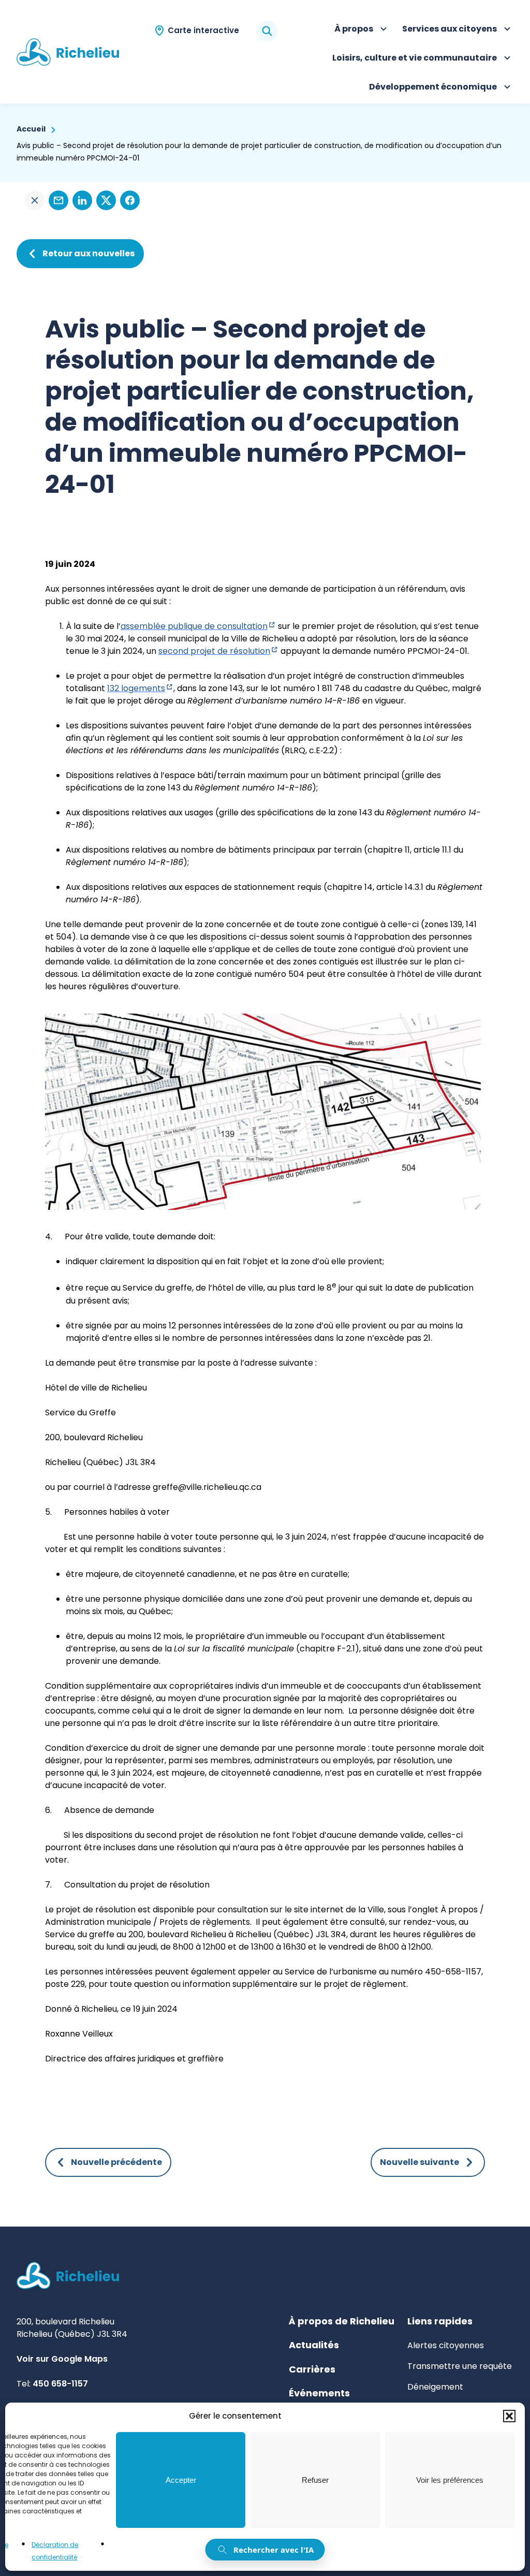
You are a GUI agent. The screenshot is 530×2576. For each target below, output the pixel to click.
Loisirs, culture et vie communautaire (415, 59)
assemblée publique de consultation (198, 626)
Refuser (315, 2480)
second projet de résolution (218, 651)
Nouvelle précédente (116, 2162)
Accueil (31, 129)
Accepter (181, 2480)
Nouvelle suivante (419, 2162)
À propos (362, 30)
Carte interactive (203, 30)
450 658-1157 (60, 2384)
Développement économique (433, 88)
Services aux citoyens (450, 30)
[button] (509, 2416)
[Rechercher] (267, 31)
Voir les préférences (450, 2480)
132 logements (140, 688)
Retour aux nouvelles (89, 253)
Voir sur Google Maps (62, 2359)
